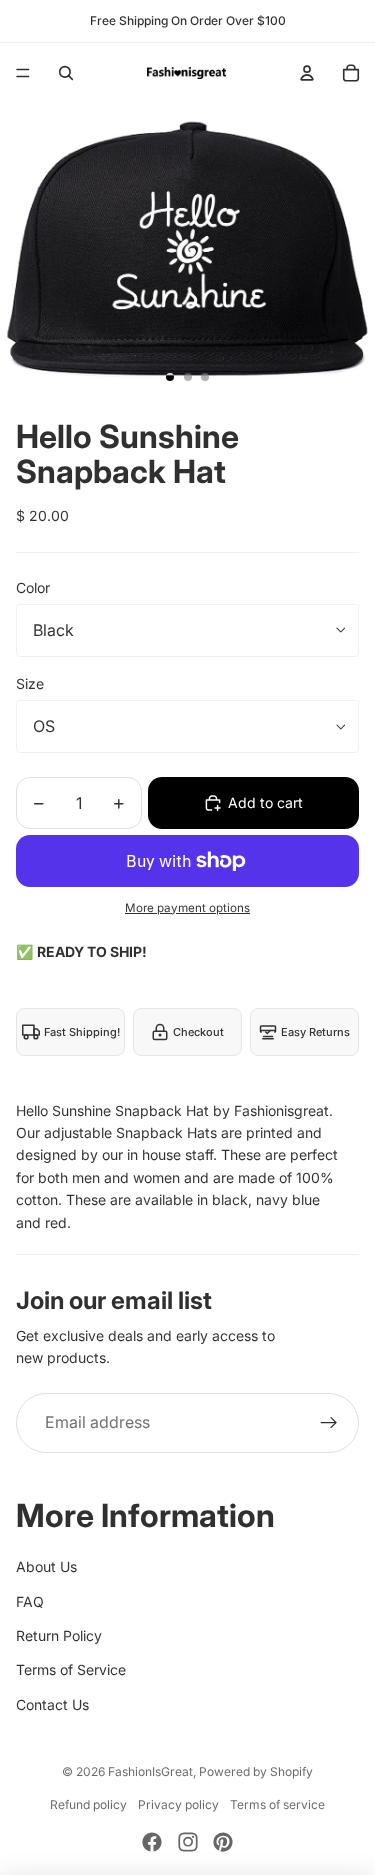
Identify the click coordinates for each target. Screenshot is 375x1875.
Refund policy (88, 1804)
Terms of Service (71, 1669)
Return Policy (59, 1635)
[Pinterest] (223, 1842)
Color (33, 587)
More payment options (187, 908)
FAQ (30, 1601)
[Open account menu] (307, 73)
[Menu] (23, 73)
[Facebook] (152, 1842)
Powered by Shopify (256, 1771)
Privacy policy (178, 1804)
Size (30, 683)
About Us (46, 1566)
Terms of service (277, 1804)
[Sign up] (329, 1423)
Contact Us (52, 1704)
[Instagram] (188, 1842)
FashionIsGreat (150, 1771)
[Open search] (66, 73)
